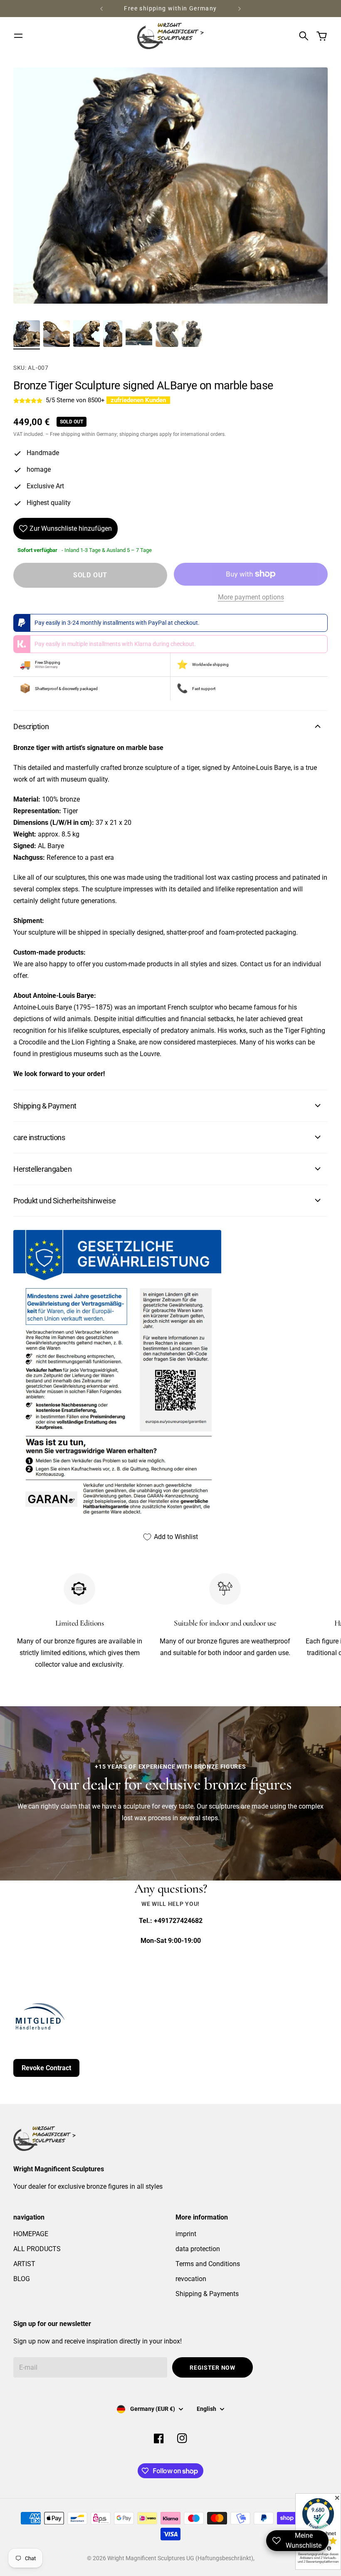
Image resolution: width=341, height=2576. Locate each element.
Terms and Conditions (208, 2264)
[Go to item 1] (27, 334)
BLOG (22, 2279)
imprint (186, 2234)
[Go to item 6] (167, 334)
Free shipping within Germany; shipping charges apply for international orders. (138, 434)
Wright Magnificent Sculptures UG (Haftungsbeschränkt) (180, 2558)
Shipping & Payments (207, 2294)
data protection (198, 2249)
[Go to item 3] (86, 334)
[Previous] (101, 9)
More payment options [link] (251, 597)
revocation (191, 2279)
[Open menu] (18, 36)
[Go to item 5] (139, 334)
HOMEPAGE (31, 2234)
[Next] (240, 9)
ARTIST (24, 2264)
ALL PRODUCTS (37, 2249)
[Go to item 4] (113, 334)
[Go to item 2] (57, 334)
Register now (212, 2368)
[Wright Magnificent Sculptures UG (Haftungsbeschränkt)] (170, 36)
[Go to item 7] (192, 334)
